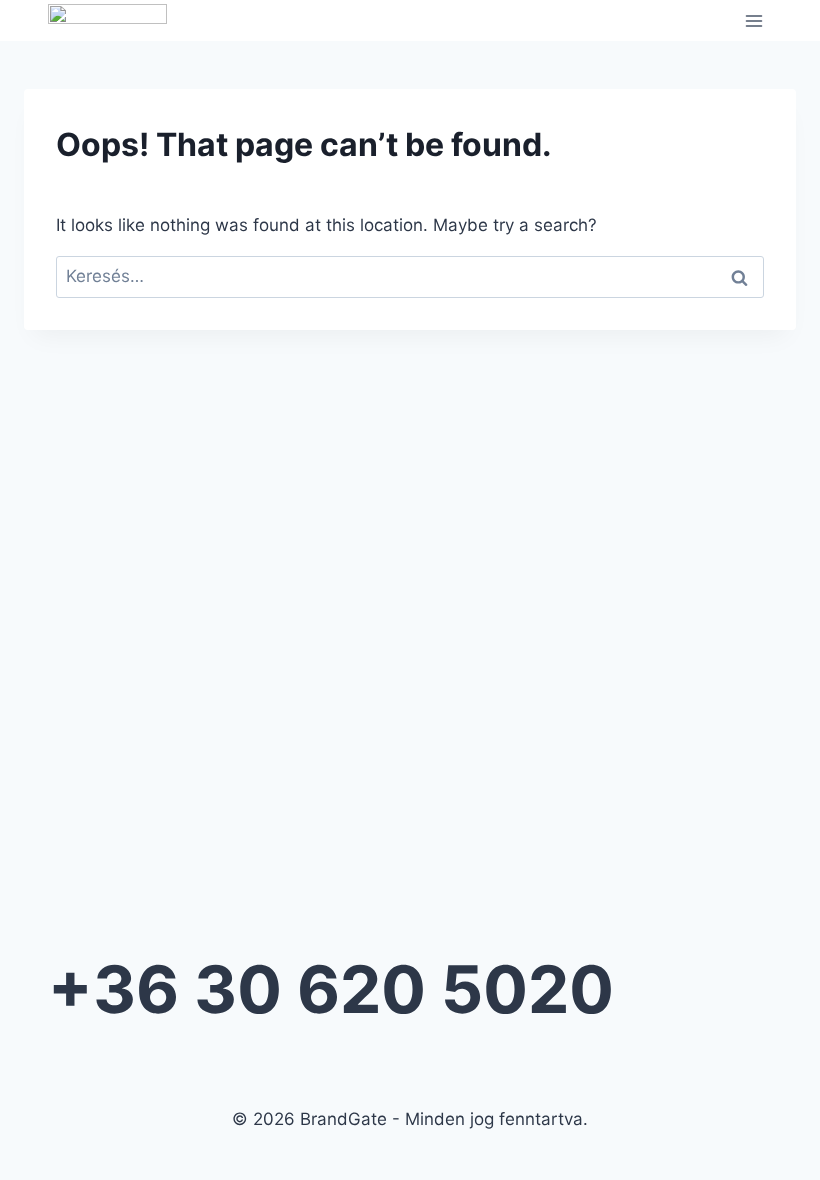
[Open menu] (753, 20)
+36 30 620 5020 (331, 989)
